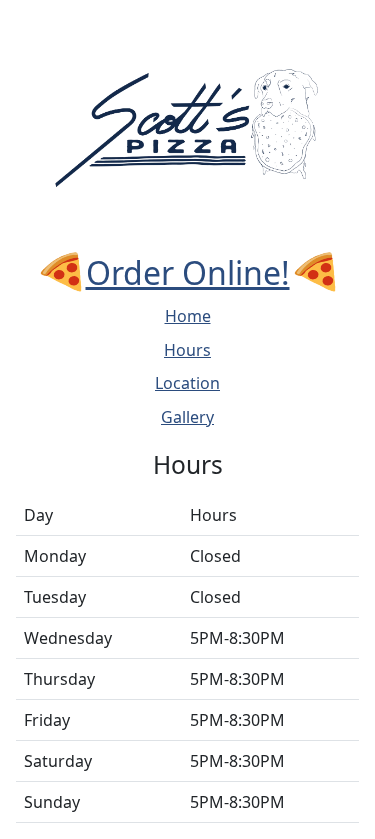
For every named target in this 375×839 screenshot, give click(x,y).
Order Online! (188, 272)
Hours (187, 350)
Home (188, 316)
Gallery (187, 417)
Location (187, 383)
